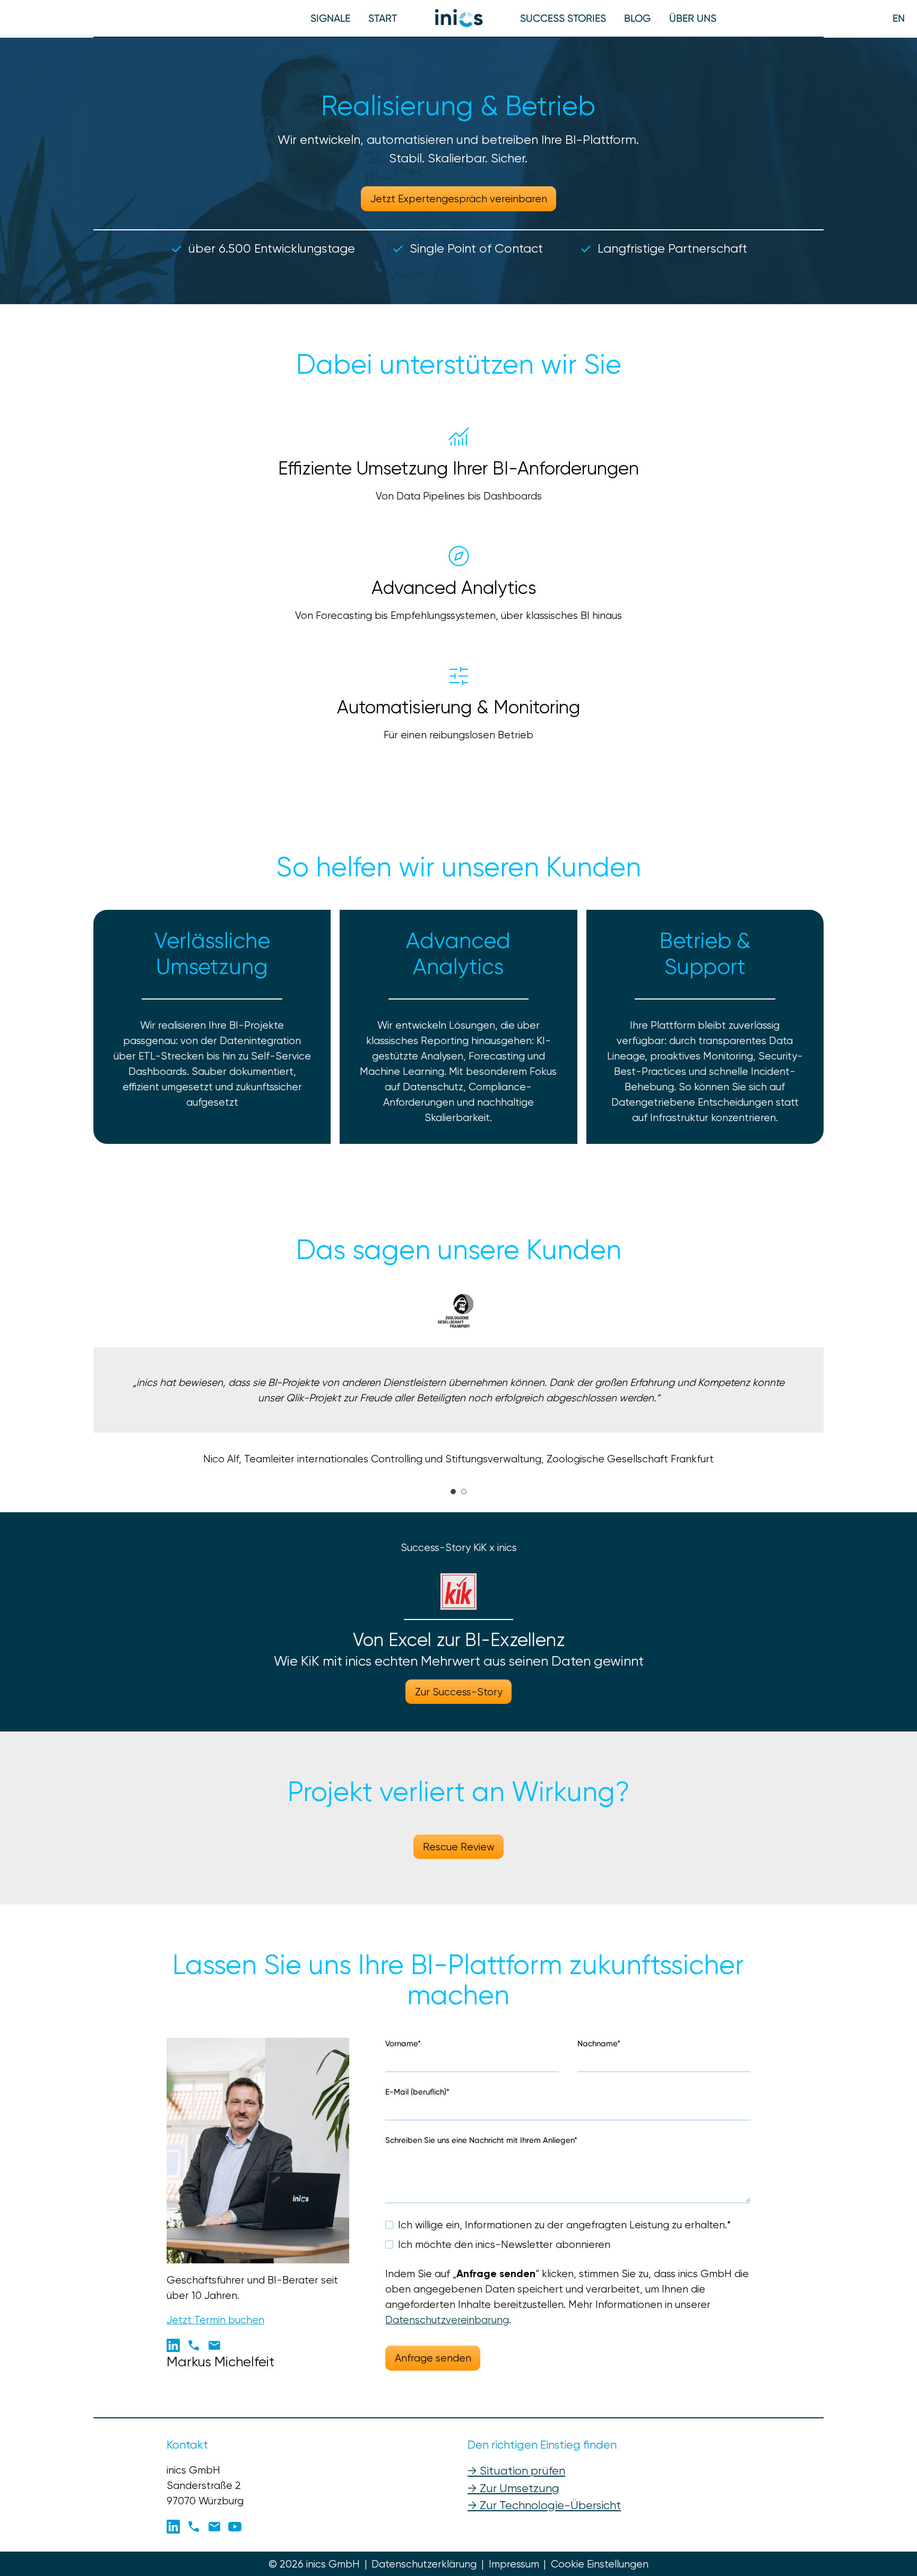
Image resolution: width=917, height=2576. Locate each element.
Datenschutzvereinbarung (447, 2320)
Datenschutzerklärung (424, 2564)
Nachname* (599, 2044)
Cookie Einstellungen (600, 2564)
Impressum (514, 2564)
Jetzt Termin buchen (215, 2320)
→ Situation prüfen (516, 2471)
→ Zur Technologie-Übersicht (544, 2505)
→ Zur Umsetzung (513, 2488)
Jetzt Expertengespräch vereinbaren (459, 199)
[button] (383, 18)
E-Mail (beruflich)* (417, 2092)
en (899, 18)
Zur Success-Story (459, 1692)
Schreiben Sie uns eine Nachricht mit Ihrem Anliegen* (481, 2140)
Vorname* (403, 2044)
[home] (459, 18)
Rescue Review (459, 1847)
